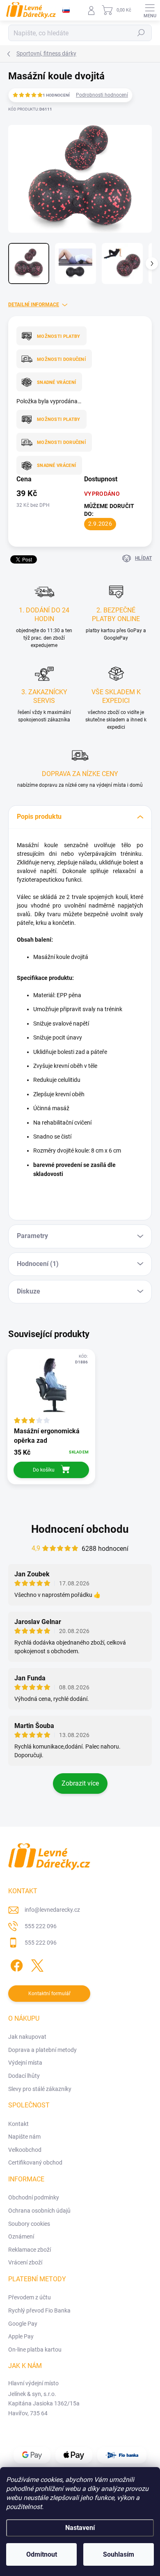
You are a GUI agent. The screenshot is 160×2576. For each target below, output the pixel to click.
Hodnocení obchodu (80, 1529)
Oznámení (21, 2236)
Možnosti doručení (61, 359)
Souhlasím (119, 2554)
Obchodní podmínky (34, 2197)
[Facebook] (15, 1964)
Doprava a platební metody (42, 2050)
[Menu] (150, 10)
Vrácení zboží (25, 2262)
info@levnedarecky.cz (52, 1910)
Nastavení (80, 2528)
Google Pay (23, 2324)
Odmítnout (42, 2554)
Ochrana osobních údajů (39, 2211)
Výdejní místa (25, 2063)
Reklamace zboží (30, 2250)
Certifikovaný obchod (35, 2162)
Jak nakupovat (27, 2037)
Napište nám (24, 2137)
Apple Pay (21, 2336)
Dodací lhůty (24, 2076)
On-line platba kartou (35, 2350)
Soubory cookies (29, 2224)
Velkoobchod (25, 2150)
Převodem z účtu (30, 2297)
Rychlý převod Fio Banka (39, 2310)
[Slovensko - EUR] (66, 10)
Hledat (141, 33)
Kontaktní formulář (49, 1994)
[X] (36, 1964)
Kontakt (18, 2124)
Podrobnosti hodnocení (102, 95)
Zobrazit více (80, 1783)
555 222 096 (41, 1926)
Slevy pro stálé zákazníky (40, 2089)
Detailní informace (34, 305)
